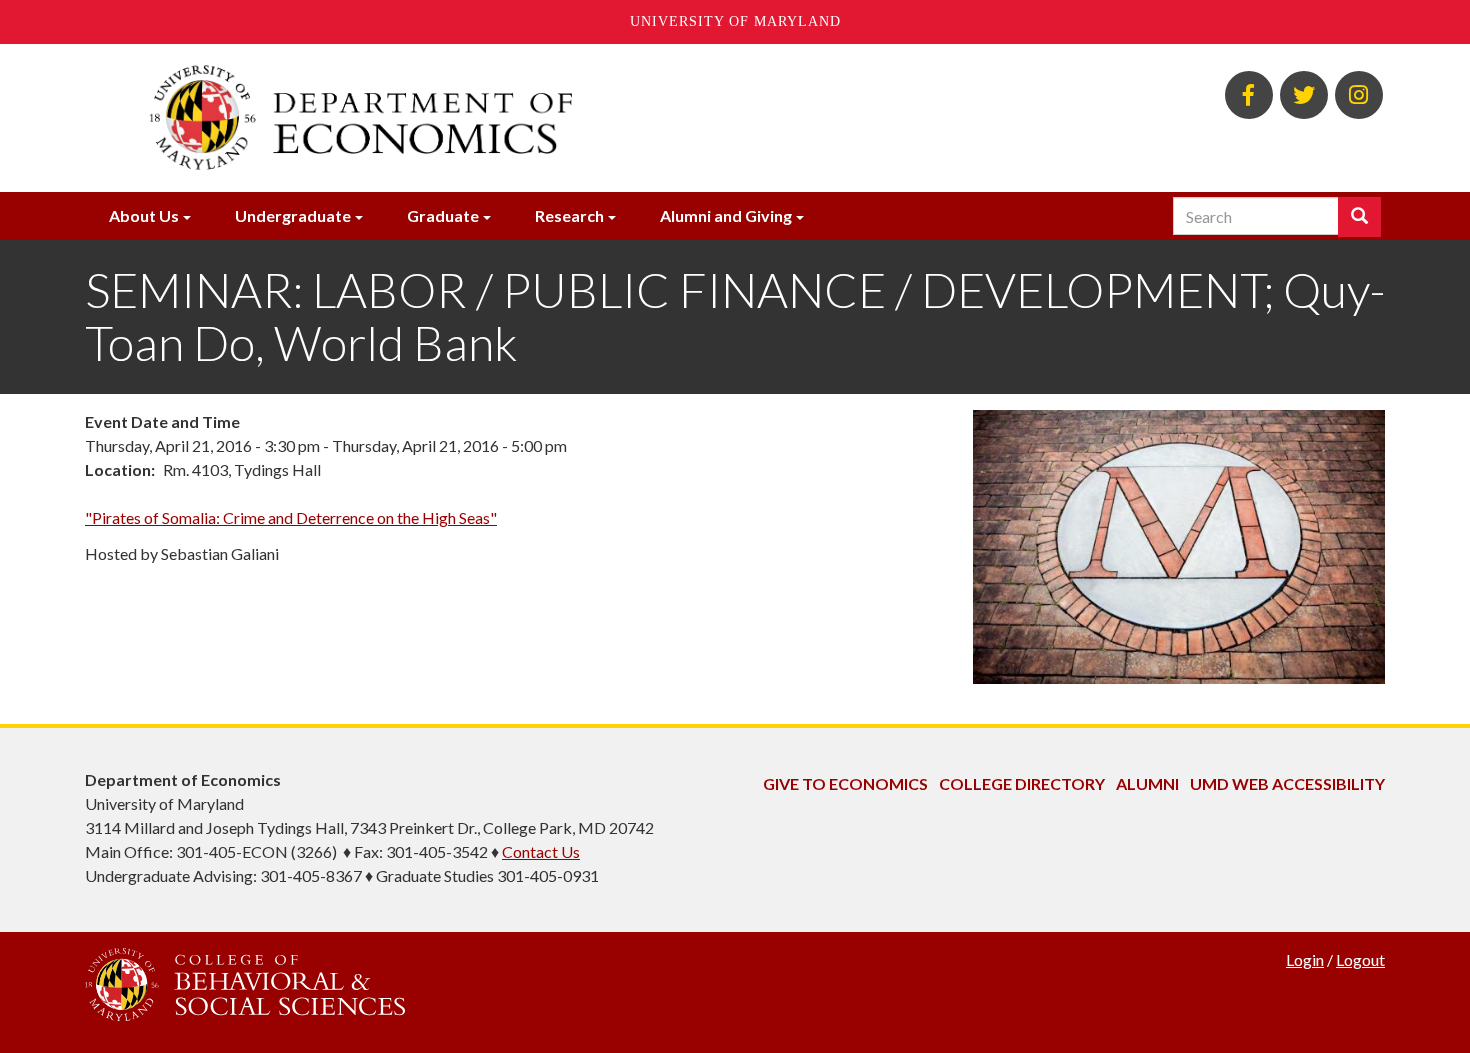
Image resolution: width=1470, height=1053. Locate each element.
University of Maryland (735, 21)
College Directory (1022, 783)
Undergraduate (293, 215)
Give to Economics (845, 783)
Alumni (1147, 783)
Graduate (443, 215)
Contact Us (541, 851)
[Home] (513, 118)
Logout (1360, 959)
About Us (144, 215)
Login (1305, 959)
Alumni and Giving (726, 215)
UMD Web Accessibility (1287, 783)
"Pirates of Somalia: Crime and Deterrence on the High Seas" (291, 517)
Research (569, 215)
